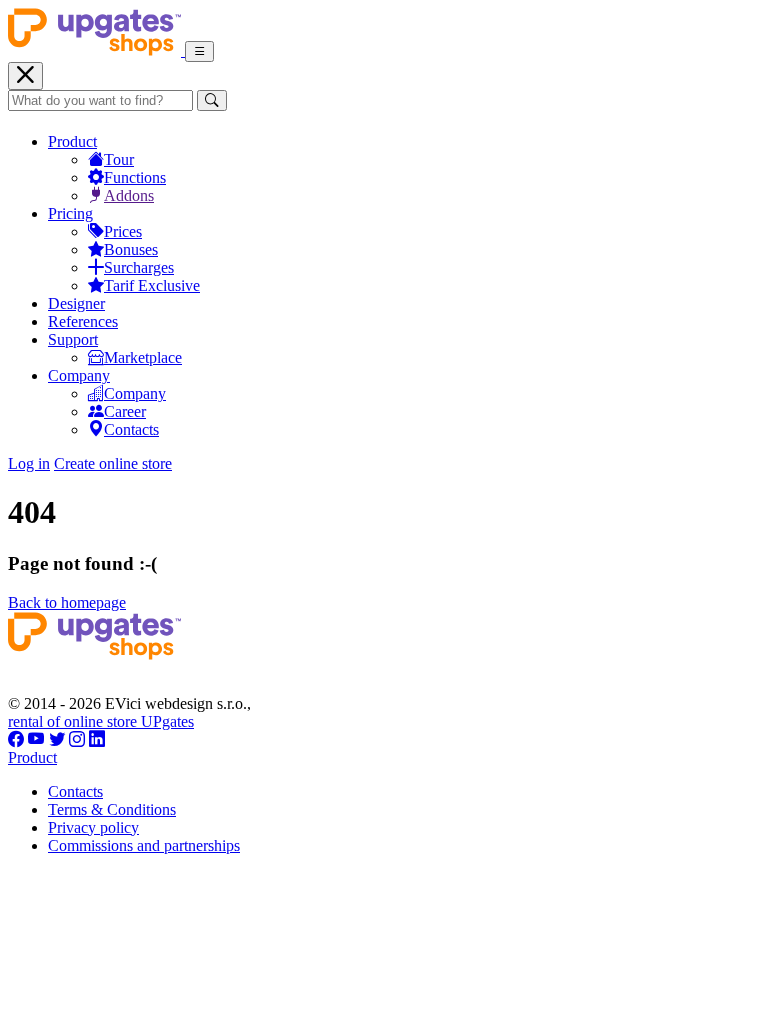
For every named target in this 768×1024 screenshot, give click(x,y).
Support (73, 339)
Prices (123, 231)
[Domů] (96, 50)
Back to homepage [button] (67, 602)
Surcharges (139, 267)
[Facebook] (16, 739)
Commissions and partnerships (144, 845)
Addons (129, 195)
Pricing (70, 213)
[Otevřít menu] (199, 51)
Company (79, 375)
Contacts (131, 429)
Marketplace (143, 357)
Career (125, 411)
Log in (29, 463)
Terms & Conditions (112, 809)
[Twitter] (57, 739)
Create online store (113, 463)
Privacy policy (93, 827)
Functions (135, 177)
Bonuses (131, 249)
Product (72, 141)
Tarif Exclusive (152, 285)
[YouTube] (36, 739)
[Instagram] (77, 739)
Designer (76, 303)
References (83, 321)
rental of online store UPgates (101, 721)
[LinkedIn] (97, 739)
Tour (119, 159)
